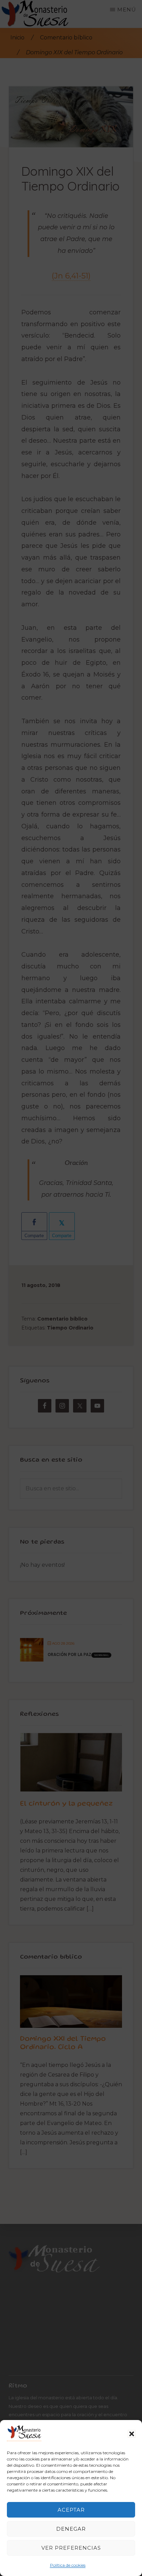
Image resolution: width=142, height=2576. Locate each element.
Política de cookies (68, 2565)
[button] (132, 2434)
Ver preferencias (71, 2548)
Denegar (71, 2529)
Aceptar (71, 2510)
